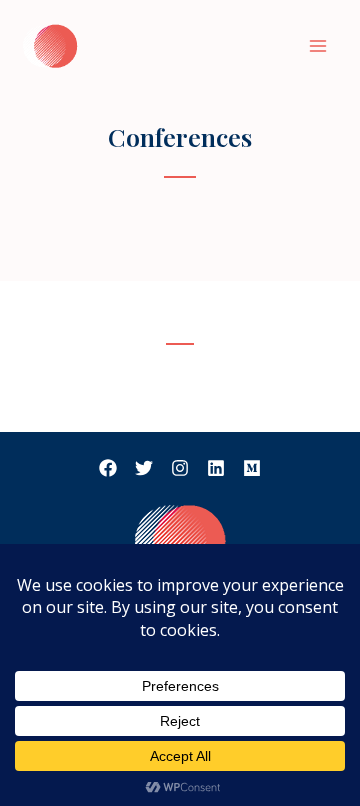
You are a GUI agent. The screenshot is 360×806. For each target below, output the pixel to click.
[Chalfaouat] (50, 46)
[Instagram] (180, 468)
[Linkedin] (216, 468)
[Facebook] (108, 468)
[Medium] (252, 468)
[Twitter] (144, 468)
